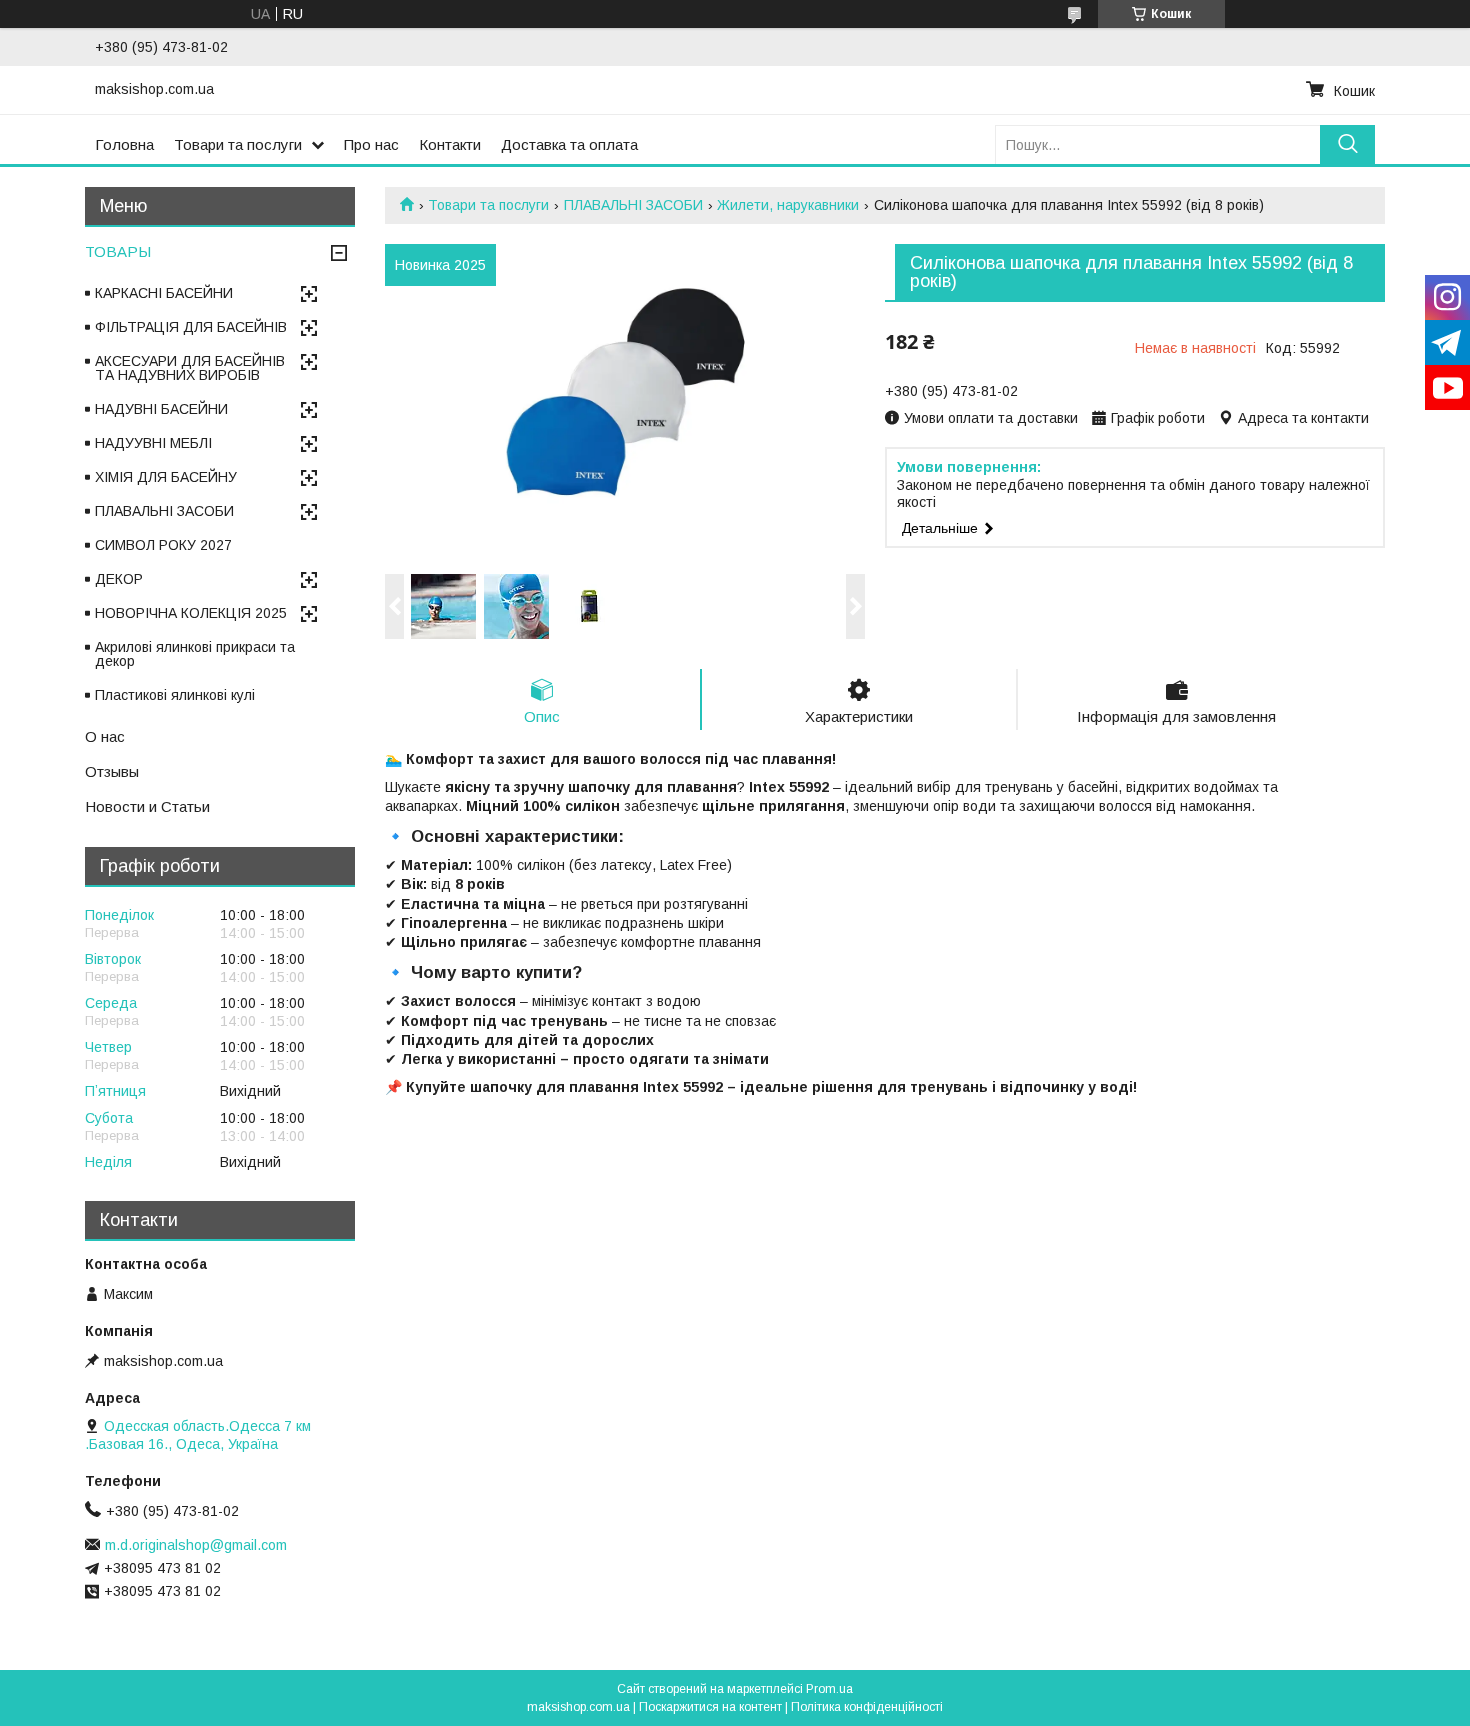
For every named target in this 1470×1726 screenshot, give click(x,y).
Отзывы (112, 771)
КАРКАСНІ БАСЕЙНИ (164, 293)
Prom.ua (829, 1689)
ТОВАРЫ (118, 251)
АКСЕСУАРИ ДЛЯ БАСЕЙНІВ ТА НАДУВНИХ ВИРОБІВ (190, 368)
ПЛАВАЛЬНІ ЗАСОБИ (633, 205)
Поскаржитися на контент (710, 1707)
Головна (124, 144)
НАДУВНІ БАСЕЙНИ (161, 409)
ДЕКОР (119, 579)
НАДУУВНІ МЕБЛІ (153, 443)
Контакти (450, 144)
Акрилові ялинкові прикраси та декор (195, 654)
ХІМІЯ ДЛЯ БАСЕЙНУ (166, 477)
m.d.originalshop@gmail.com (196, 1545)
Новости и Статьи (147, 806)
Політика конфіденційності (867, 1707)
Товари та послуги (238, 144)
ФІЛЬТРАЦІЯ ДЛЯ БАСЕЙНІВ (191, 327)
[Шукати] (1347, 144)
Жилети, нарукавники (788, 205)
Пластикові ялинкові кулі (175, 695)
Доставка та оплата (569, 144)
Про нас (371, 144)
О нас (105, 736)
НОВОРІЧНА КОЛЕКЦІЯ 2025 (191, 613)
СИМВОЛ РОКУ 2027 (163, 545)
